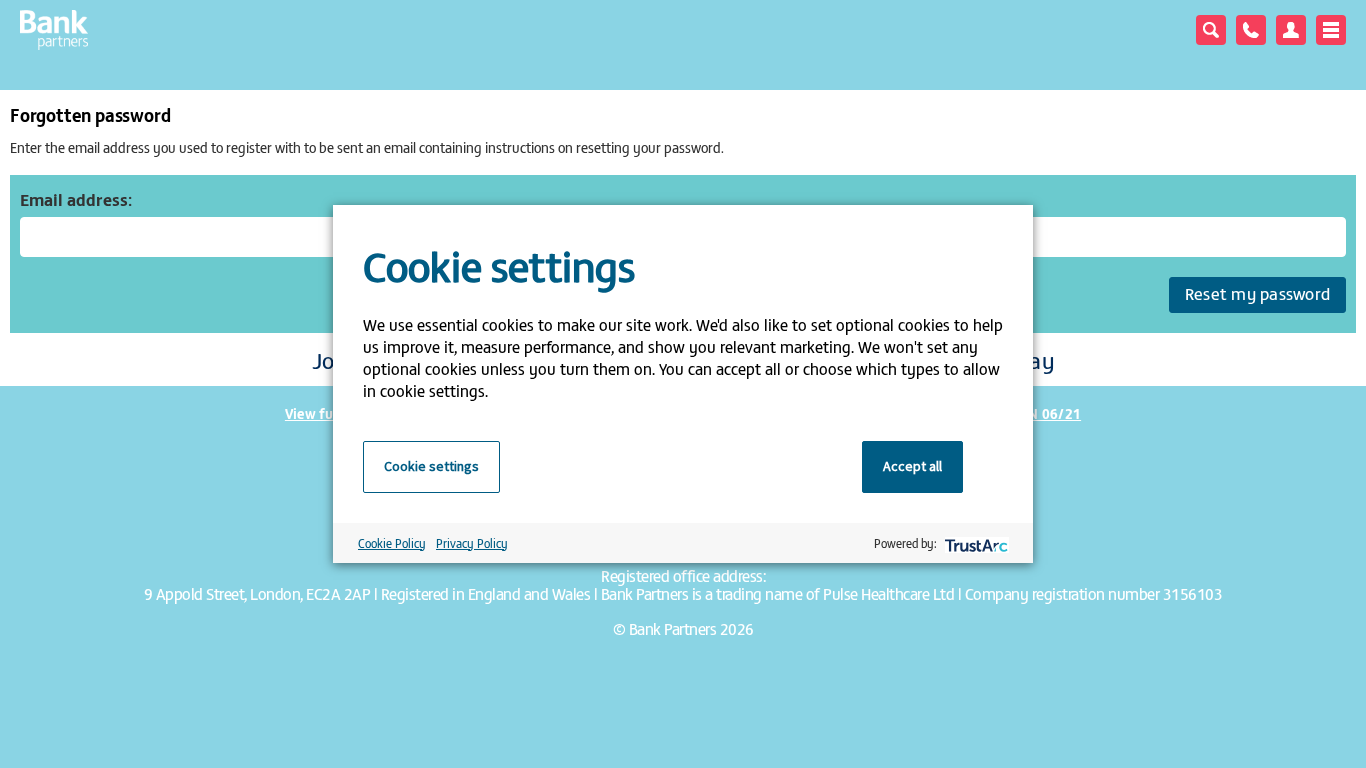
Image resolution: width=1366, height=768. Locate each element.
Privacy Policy (472, 543)
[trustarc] (974, 543)
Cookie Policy (392, 543)
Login (1291, 30)
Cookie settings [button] (431, 466)
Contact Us (1251, 30)
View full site (327, 413)
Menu (1331, 30)
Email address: (76, 199)
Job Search (1211, 30)
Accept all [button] (912, 466)
